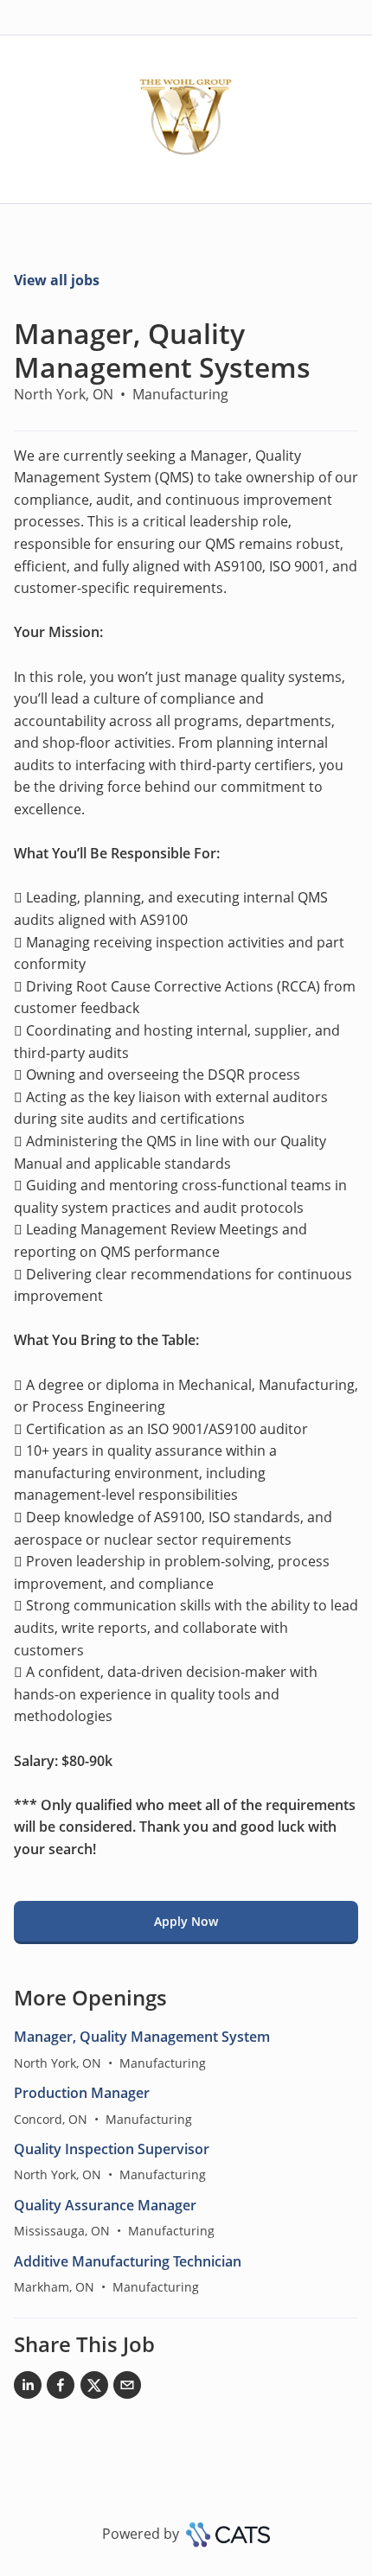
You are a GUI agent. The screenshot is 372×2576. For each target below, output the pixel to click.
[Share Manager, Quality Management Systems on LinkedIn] (28, 2388)
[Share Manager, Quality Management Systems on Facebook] (61, 2388)
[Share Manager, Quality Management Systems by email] (127, 2388)
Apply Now (186, 1921)
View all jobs (57, 280)
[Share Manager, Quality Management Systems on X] (94, 2388)
